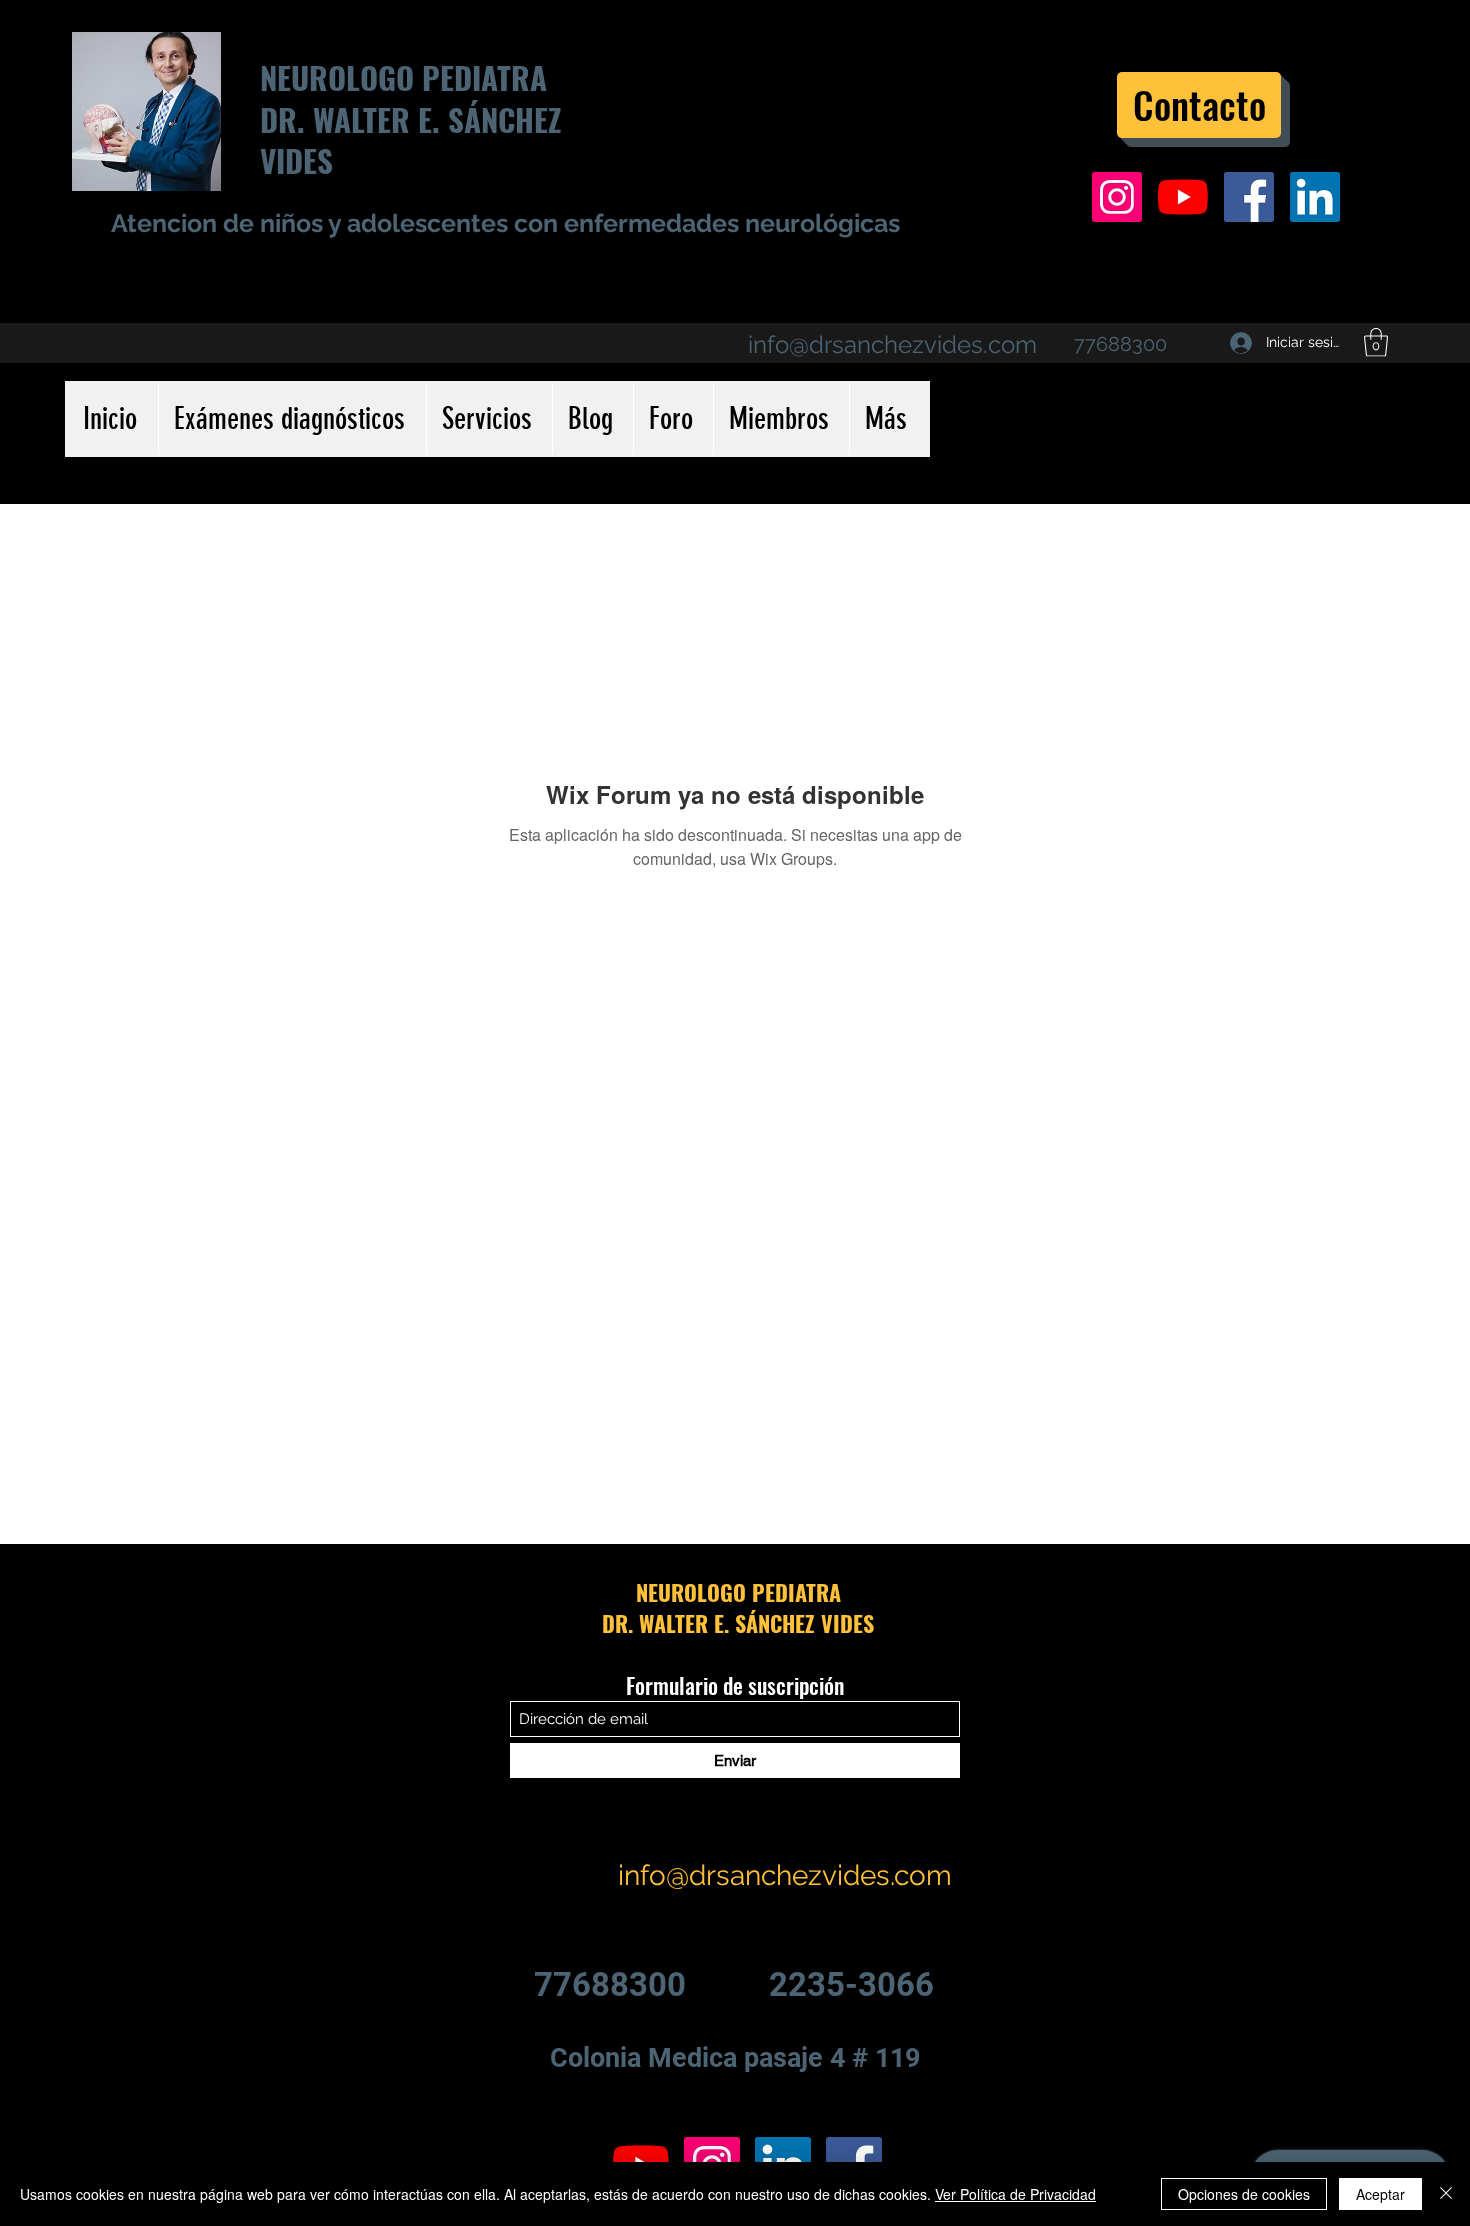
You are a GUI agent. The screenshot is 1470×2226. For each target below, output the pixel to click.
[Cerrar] (1446, 2194)
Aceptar (1380, 2194)
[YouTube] (1183, 197)
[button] (1376, 342)
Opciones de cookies (1244, 2194)
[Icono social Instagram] (1117, 197)
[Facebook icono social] (1249, 197)
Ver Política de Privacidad (1015, 2194)
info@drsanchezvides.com (892, 344)
